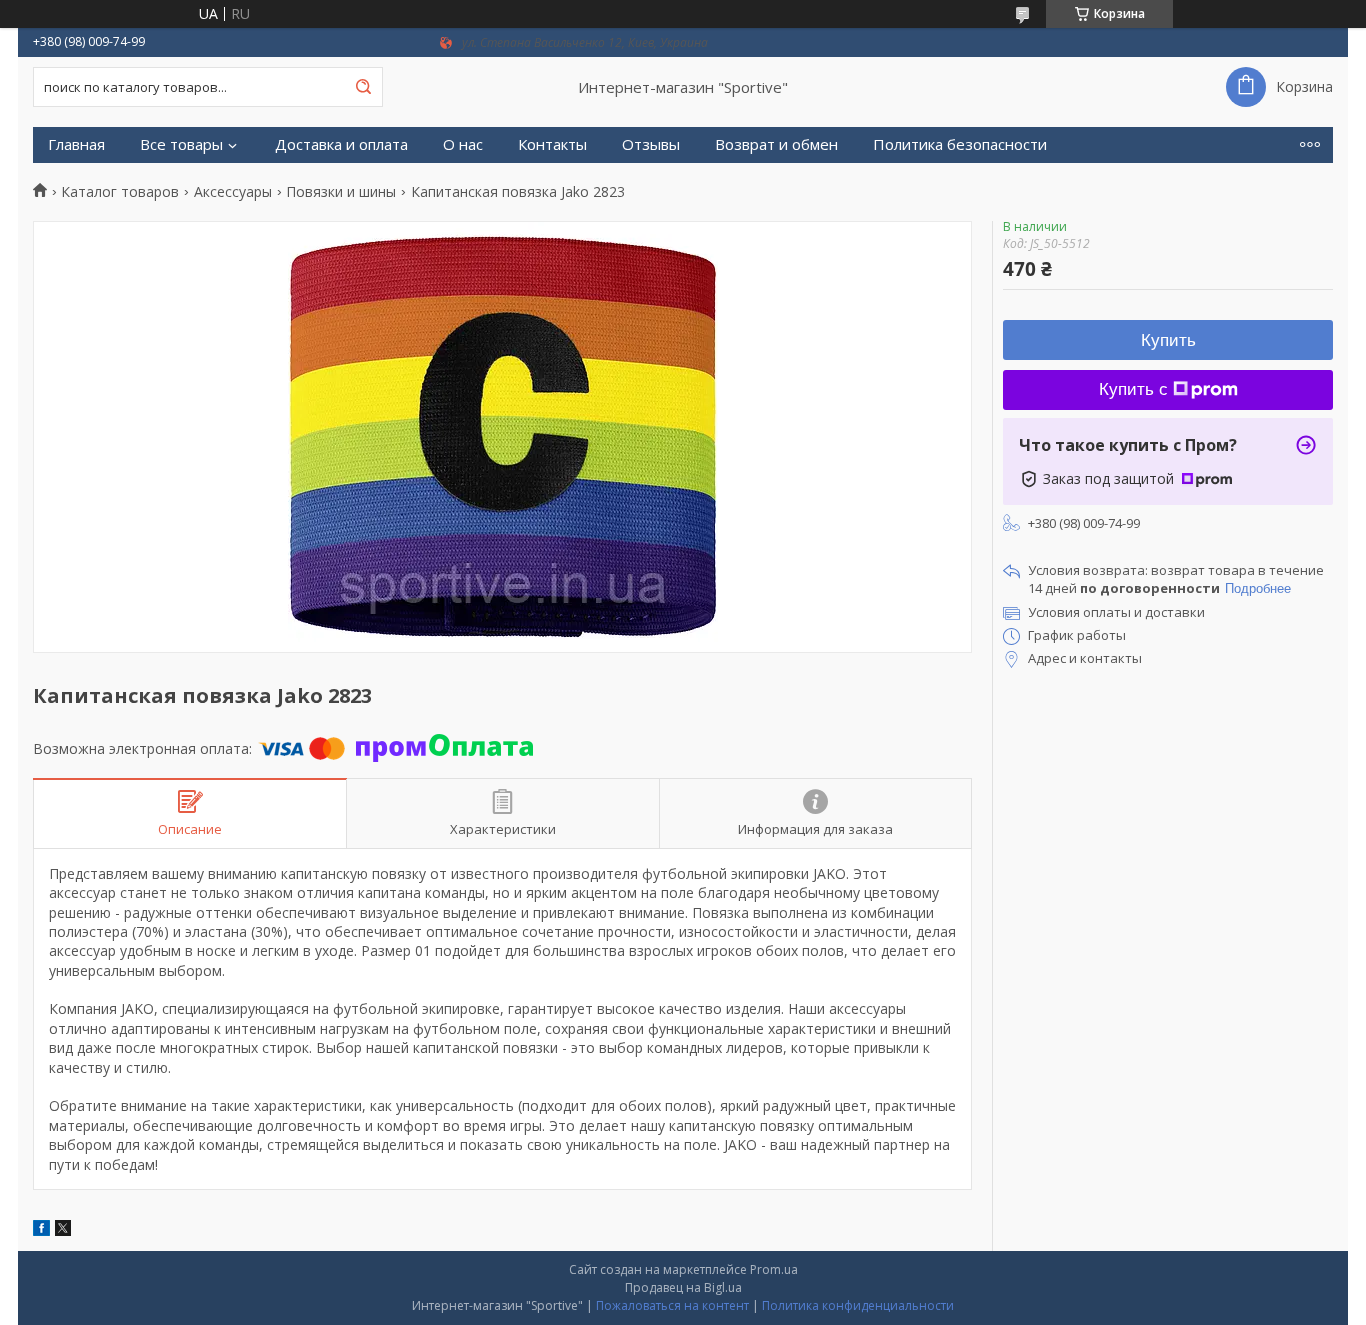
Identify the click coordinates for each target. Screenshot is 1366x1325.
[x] (63, 1230)
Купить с (1133, 389)
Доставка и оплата (341, 144)
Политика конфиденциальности (858, 1305)
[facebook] (41, 1230)
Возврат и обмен (776, 144)
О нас (463, 144)
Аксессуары (233, 192)
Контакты (552, 144)
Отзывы (651, 144)
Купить (1168, 340)
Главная (76, 144)
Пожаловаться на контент (672, 1305)
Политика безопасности (960, 144)
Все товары (181, 144)
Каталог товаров (120, 192)
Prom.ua (774, 1269)
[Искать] (363, 87)
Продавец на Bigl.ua (683, 1287)
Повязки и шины (341, 192)
